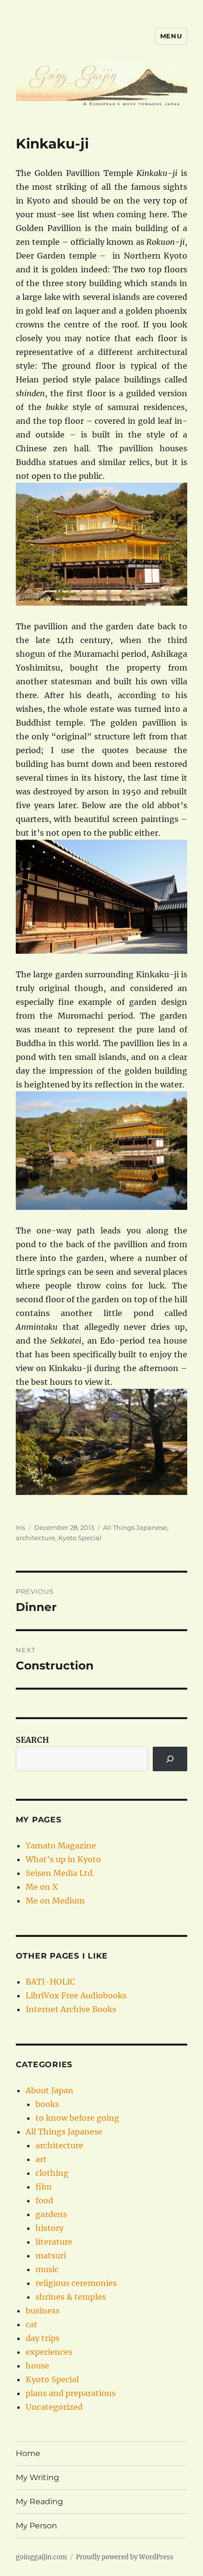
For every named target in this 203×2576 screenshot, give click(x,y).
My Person (36, 2526)
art (41, 2159)
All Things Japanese (135, 1527)
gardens (51, 2214)
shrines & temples (71, 2297)
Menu (171, 36)
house (37, 2366)
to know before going (77, 2118)
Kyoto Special (80, 1538)
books (47, 2104)
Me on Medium (55, 1901)
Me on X (42, 1887)
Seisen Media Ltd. (60, 1873)
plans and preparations (71, 2393)
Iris (20, 1527)
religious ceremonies (76, 2283)
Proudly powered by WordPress (125, 2557)
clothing (52, 2173)
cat (32, 2324)
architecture (35, 1538)
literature (54, 2242)
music (47, 2269)
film (44, 2187)
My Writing (37, 2477)
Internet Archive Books (71, 2009)
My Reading (39, 2502)
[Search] (170, 1759)
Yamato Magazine (61, 1845)
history (50, 2228)
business (43, 2311)
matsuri (51, 2255)
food (44, 2200)
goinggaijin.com (41, 2557)
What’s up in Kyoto (63, 1859)
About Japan (50, 2090)
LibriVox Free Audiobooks (76, 1995)
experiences (49, 2352)
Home (28, 2453)
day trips (43, 2338)
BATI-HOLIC (50, 1982)
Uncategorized (54, 2407)
